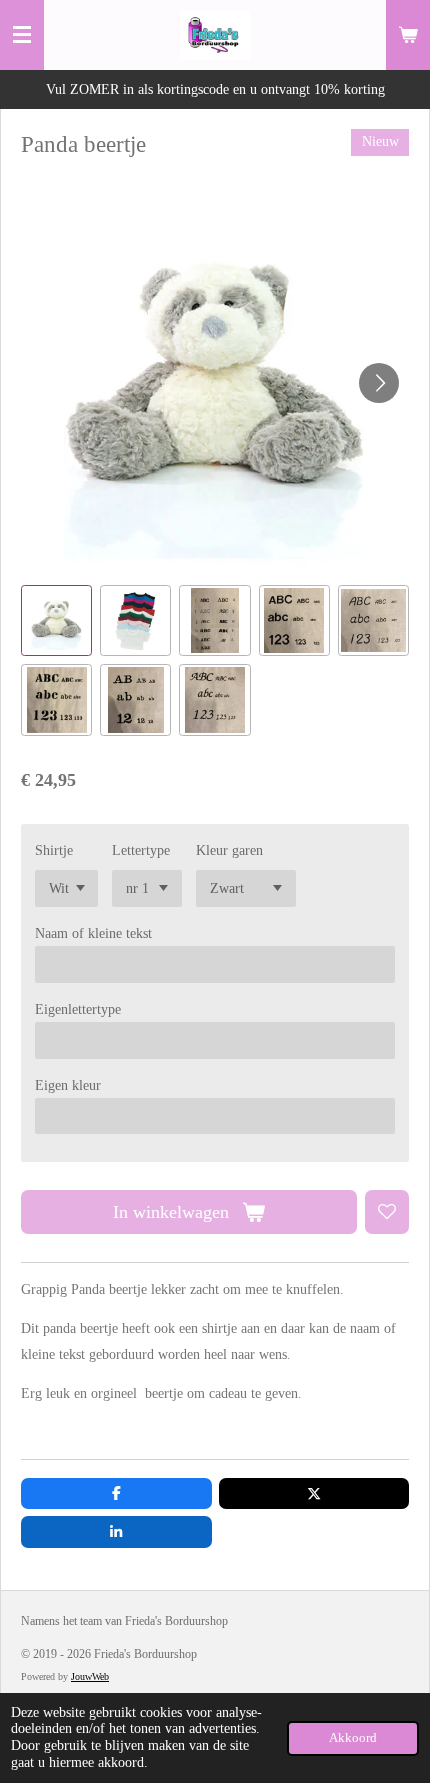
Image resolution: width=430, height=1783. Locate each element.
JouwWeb (90, 1676)
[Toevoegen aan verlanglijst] (387, 1212)
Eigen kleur (68, 1085)
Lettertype (141, 850)
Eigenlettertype (78, 1009)
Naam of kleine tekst (93, 933)
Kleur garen (229, 850)
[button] (56, 620)
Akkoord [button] (353, 1738)
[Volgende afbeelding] (379, 383)
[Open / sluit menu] (22, 35)
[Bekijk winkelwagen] (408, 35)
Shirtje (54, 850)
